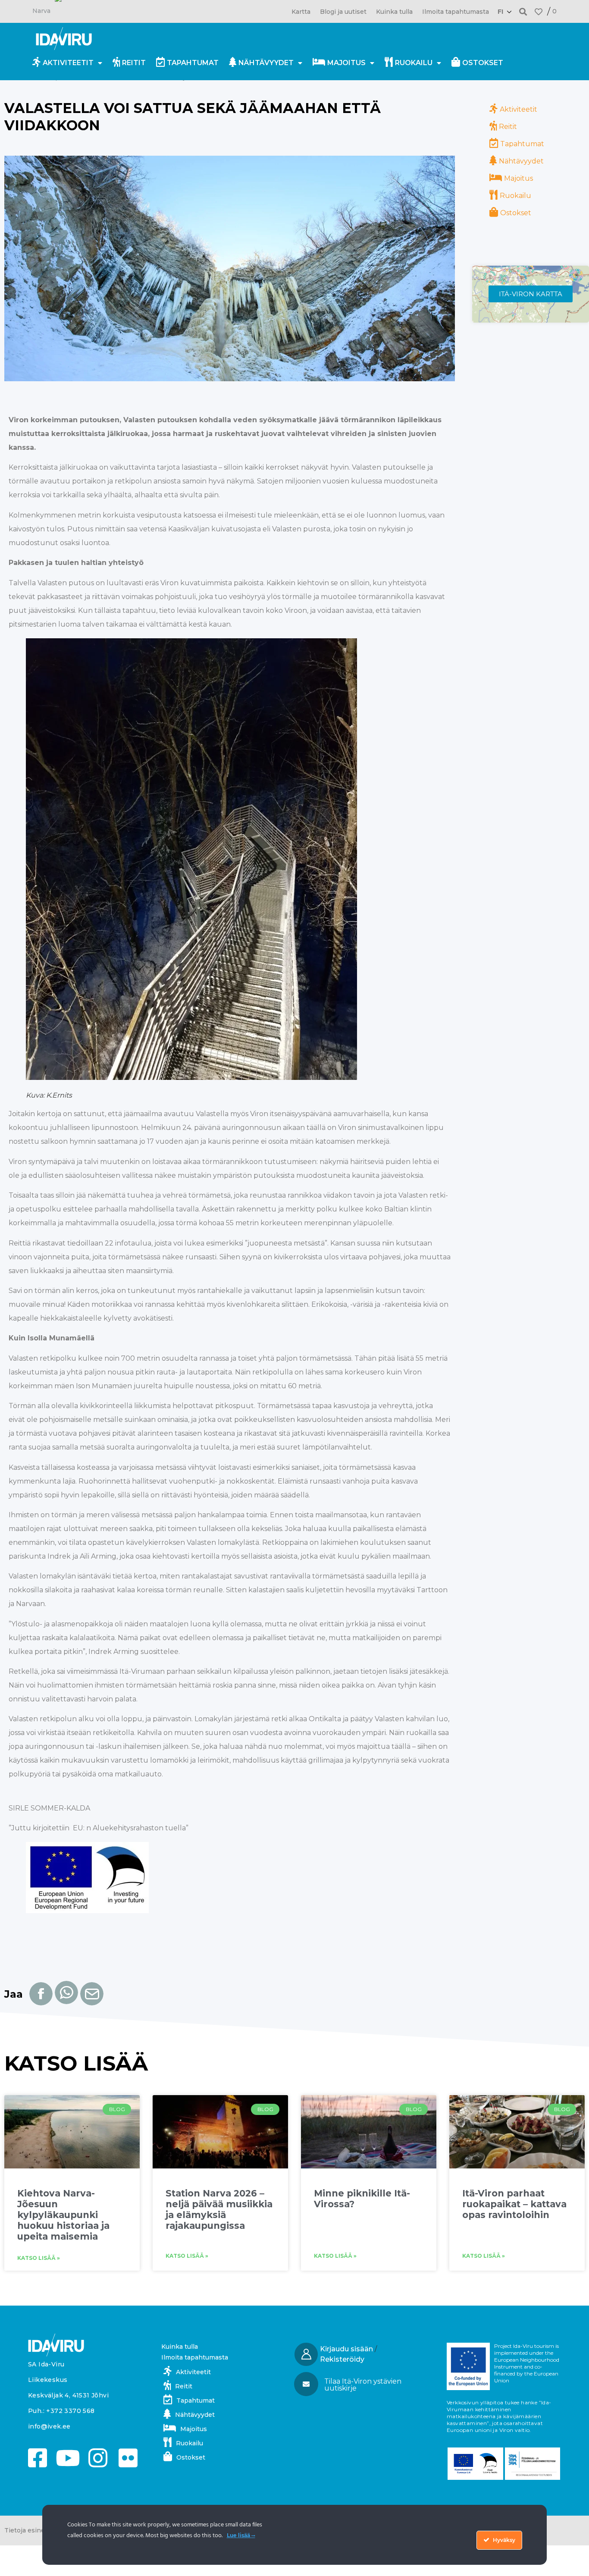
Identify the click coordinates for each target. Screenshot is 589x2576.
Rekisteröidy (342, 2359)
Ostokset (483, 63)
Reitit (134, 63)
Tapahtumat (193, 63)
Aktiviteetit (68, 63)
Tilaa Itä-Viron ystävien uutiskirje (363, 2385)
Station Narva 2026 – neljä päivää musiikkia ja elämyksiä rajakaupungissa (219, 2210)
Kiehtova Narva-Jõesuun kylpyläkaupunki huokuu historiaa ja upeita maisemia (63, 2215)
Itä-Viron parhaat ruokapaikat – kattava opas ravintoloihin (514, 2204)
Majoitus (346, 63)
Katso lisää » (39, 2258)
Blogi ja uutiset (343, 12)
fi (500, 12)
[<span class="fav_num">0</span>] (539, 12)
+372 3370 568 (70, 2411)
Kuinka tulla (394, 12)
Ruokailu (414, 63)
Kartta (301, 12)
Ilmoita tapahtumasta (456, 12)
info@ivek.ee (49, 2426)
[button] (523, 11)
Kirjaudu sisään (346, 2349)
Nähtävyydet (266, 63)
